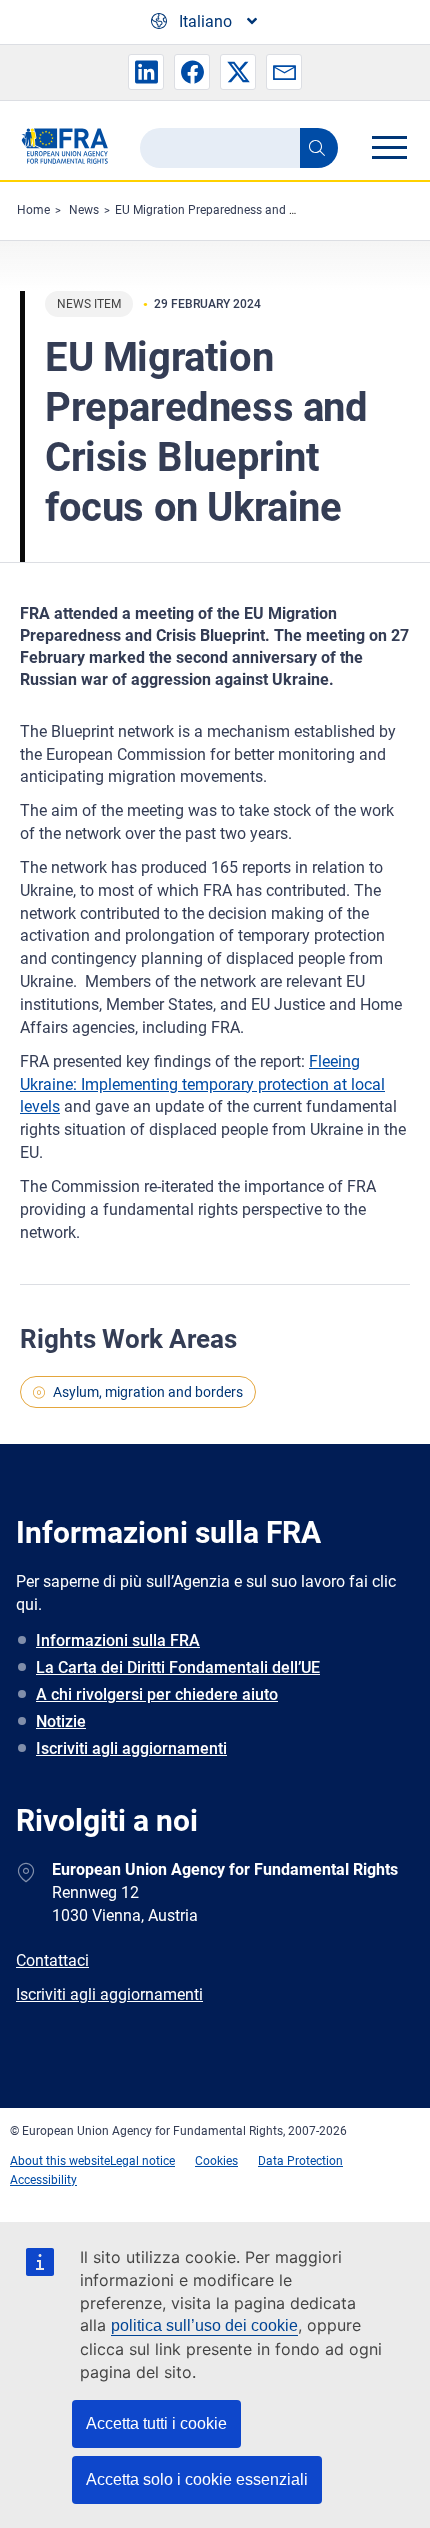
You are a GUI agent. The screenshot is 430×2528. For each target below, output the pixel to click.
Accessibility (43, 2180)
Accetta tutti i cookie (156, 2423)
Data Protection (300, 2161)
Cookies (216, 2161)
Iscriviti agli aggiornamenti (131, 1748)
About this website (60, 2161)
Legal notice (142, 2161)
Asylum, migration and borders (148, 1392)
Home (33, 210)
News (84, 210)
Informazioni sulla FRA (118, 1640)
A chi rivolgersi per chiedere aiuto (157, 1694)
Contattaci (52, 1960)
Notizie (61, 1721)
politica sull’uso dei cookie (204, 2325)
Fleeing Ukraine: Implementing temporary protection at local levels (202, 1084)
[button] (146, 72)
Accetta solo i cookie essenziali (197, 2479)
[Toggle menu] (389, 147)
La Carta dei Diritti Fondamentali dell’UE (178, 1667)
